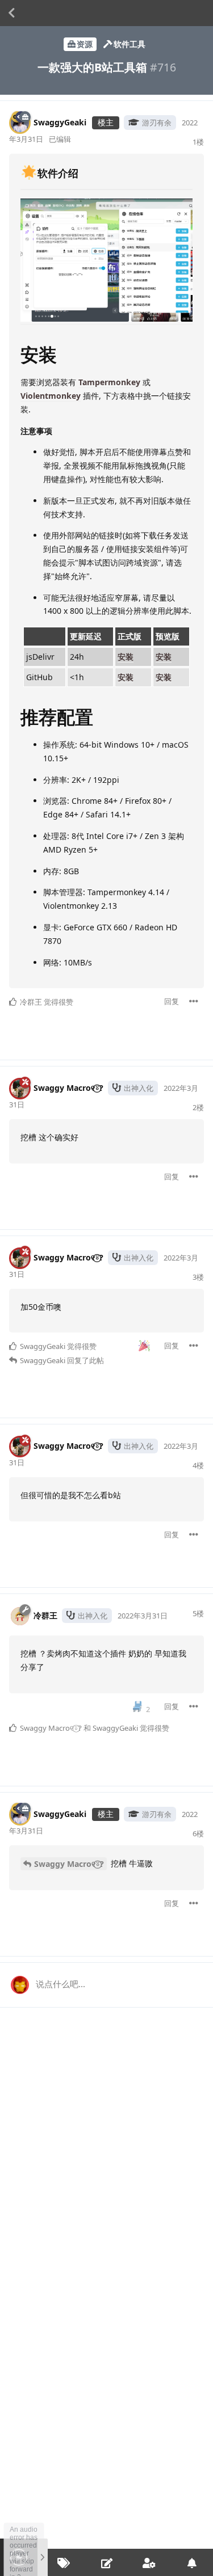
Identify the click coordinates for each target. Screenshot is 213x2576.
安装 (126, 657)
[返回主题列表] (11, 13)
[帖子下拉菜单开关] (194, 1001)
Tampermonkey (109, 382)
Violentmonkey (51, 396)
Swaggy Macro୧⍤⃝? (69, 1864)
